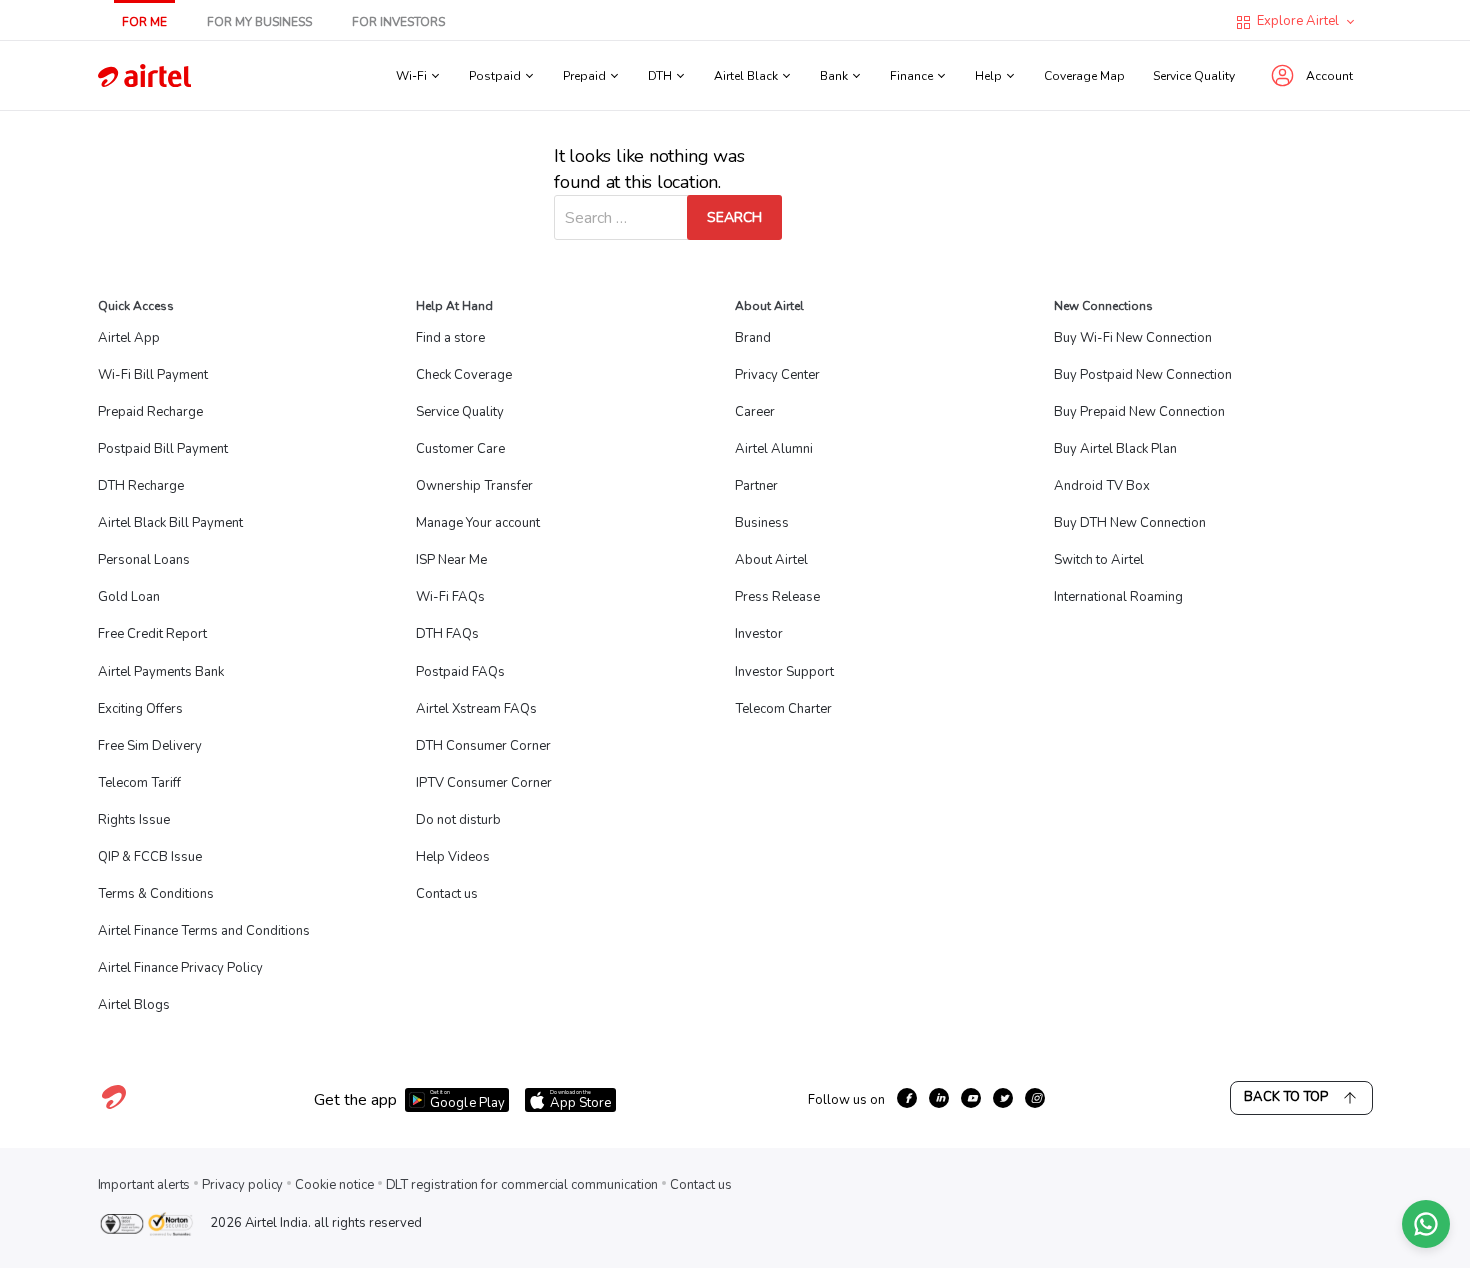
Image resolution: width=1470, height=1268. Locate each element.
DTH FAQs (447, 634)
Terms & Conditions (156, 894)
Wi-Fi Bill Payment (153, 375)
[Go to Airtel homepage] (144, 75)
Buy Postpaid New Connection (1143, 375)
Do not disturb (458, 820)
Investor (759, 634)
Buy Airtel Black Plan (1115, 449)
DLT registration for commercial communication (522, 1185)
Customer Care (460, 449)
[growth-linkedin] (939, 1098)
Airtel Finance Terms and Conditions (204, 931)
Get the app (355, 1100)
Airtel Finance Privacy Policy (180, 968)
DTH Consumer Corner (483, 746)
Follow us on (846, 1100)
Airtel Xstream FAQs (476, 709)
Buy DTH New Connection (1130, 523)
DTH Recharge (141, 486)
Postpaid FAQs (460, 672)
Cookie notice (334, 1185)
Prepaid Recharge (150, 412)
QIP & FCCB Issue (150, 857)
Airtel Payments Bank (161, 672)
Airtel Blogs (134, 1005)
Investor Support (784, 672)
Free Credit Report (152, 634)
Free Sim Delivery (150, 746)
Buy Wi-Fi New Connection (1133, 338)
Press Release (777, 597)
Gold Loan (129, 597)
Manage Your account (478, 523)
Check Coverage (464, 375)
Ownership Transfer (474, 486)
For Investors (398, 22)
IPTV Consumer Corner (484, 783)
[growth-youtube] (971, 1098)
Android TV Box (1102, 486)
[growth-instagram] (1035, 1098)
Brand (753, 338)
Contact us (447, 894)
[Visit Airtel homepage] (114, 1108)
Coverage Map (1084, 76)
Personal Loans (144, 560)
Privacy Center (777, 375)
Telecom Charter (783, 709)
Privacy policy (242, 1185)
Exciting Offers (140, 709)
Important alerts (144, 1185)
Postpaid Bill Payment (163, 449)
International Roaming (1118, 597)
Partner (756, 486)
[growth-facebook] (907, 1098)
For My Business (259, 22)
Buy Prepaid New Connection (1139, 412)
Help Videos (453, 857)
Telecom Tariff (139, 783)
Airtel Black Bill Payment (170, 523)
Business (762, 523)
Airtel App (129, 338)
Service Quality (1194, 76)
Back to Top (1286, 1097)
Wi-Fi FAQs (450, 597)
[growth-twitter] (1003, 1098)
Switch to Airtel (1099, 560)
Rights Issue (134, 820)
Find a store (450, 338)
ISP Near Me (451, 560)
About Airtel (771, 560)
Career (755, 412)
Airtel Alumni (774, 449)
